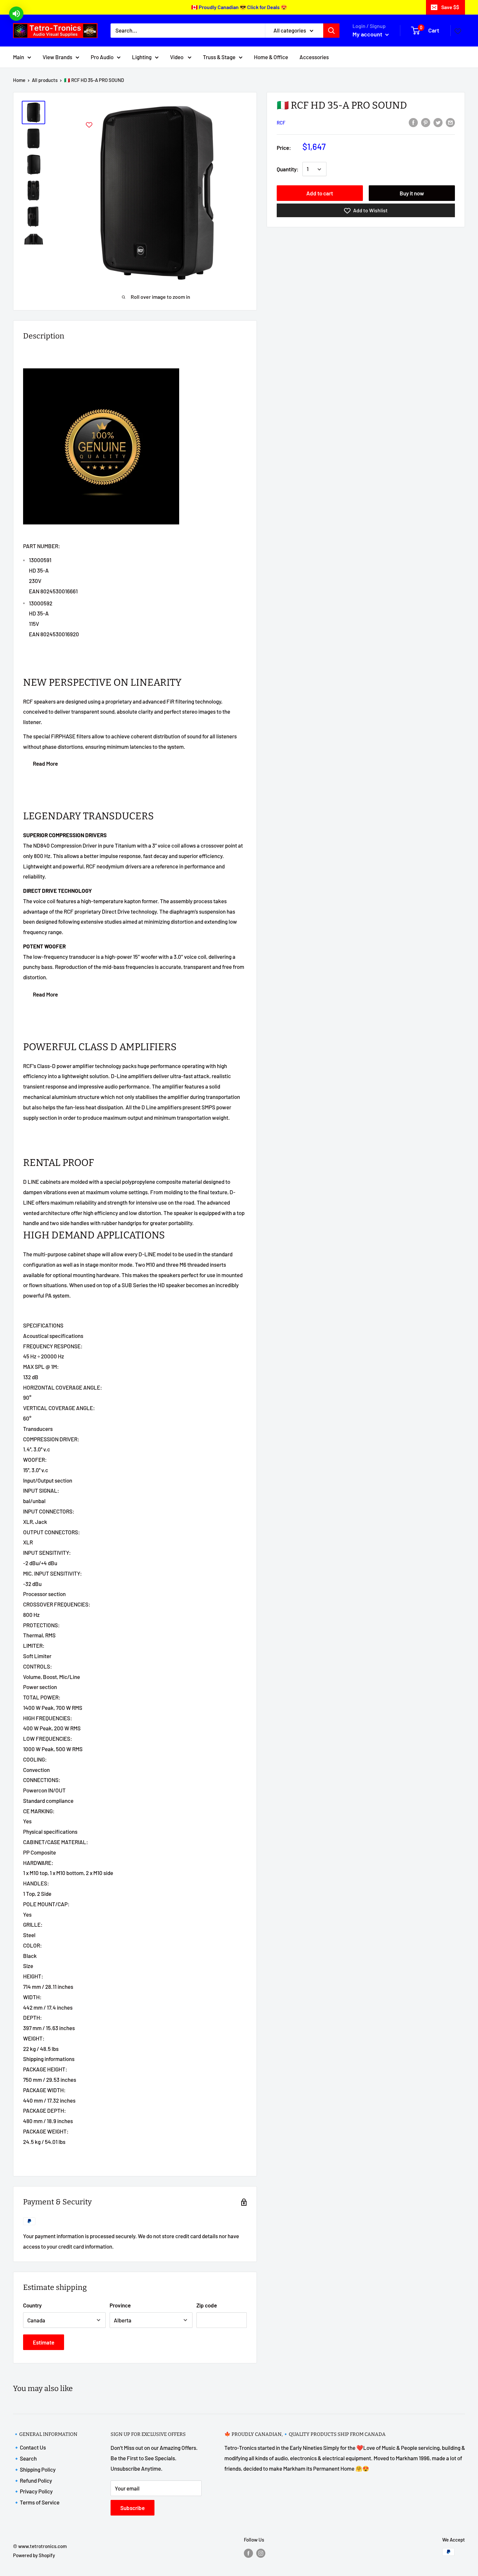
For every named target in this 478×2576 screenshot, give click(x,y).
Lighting (142, 57)
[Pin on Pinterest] (426, 122)
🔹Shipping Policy (34, 2469)
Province (120, 2305)
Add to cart (320, 193)
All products (45, 80)
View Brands (57, 57)
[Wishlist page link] (458, 31)
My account (368, 34)
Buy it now (412, 193)
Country (32, 2305)
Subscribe (133, 2508)
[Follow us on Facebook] (248, 2553)
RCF (281, 123)
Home (19, 80)
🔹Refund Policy (33, 2480)
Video (177, 57)
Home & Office (271, 57)
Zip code (207, 2305)
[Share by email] (450, 122)
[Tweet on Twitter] (438, 122)
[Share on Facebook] (413, 122)
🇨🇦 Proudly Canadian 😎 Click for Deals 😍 (239, 7)
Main (19, 57)
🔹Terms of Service (36, 2502)
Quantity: (288, 169)
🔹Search (25, 2458)
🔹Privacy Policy (33, 2491)
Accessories (314, 57)
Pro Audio (102, 57)
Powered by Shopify (34, 2555)
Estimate (44, 2342)
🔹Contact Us (29, 2447)
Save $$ (450, 7)
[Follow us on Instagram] (261, 2553)
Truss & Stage (219, 57)
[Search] (331, 31)
